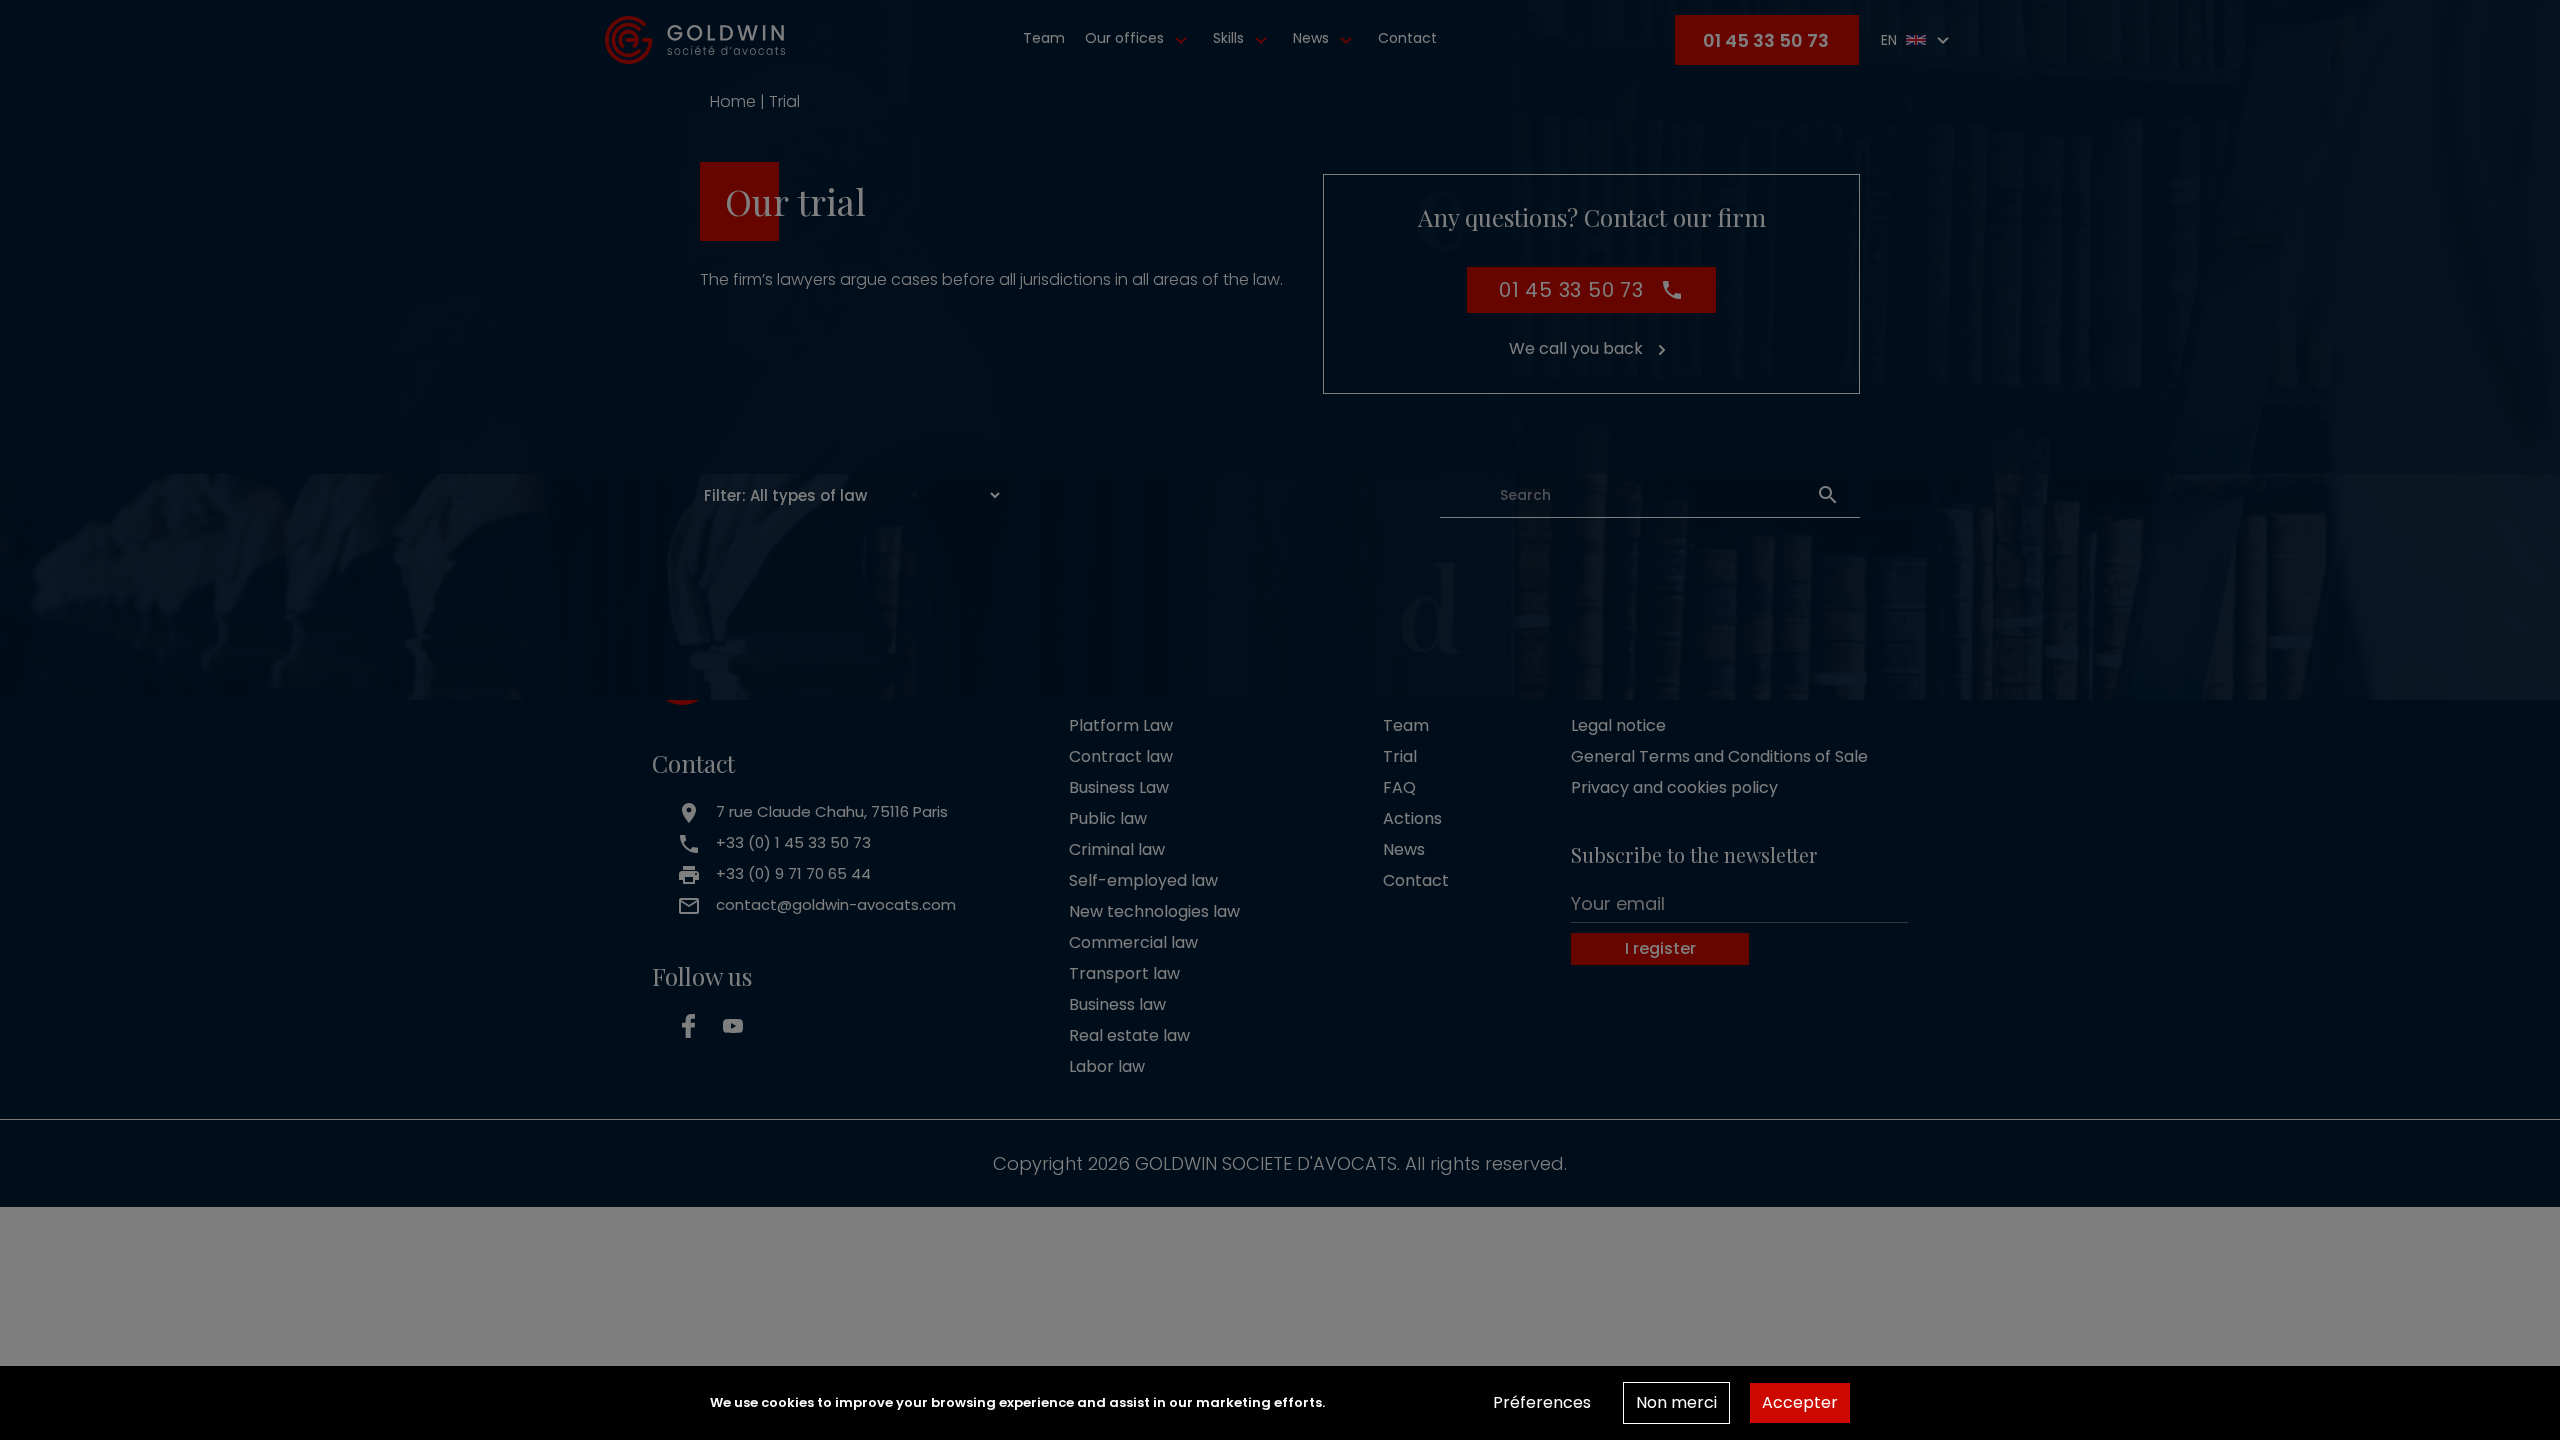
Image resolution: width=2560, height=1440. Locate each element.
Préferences (1542, 1402)
